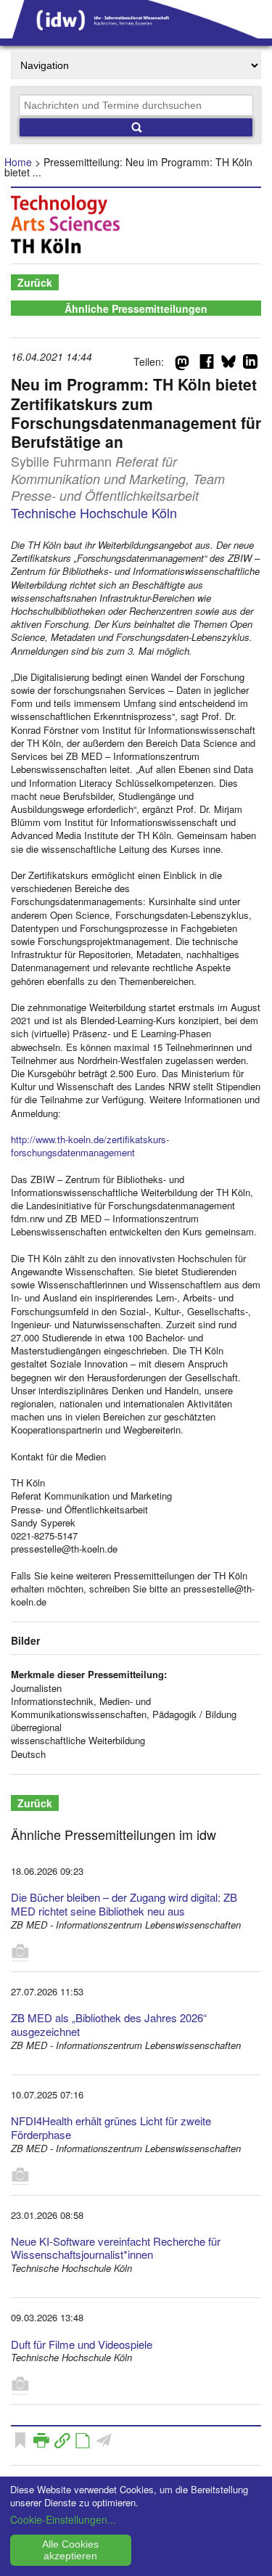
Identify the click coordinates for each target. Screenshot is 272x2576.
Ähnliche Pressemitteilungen (136, 308)
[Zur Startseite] (136, 33)
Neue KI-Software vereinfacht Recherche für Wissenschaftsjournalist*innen (116, 2248)
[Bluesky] (228, 364)
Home (18, 162)
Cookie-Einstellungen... (63, 2519)
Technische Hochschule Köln (94, 512)
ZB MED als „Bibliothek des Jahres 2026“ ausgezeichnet (109, 2024)
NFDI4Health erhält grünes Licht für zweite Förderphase (111, 2127)
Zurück (35, 282)
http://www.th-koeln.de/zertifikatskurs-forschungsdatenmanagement (90, 1146)
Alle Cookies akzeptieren (70, 2550)
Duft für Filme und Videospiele (82, 2344)
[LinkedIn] (250, 364)
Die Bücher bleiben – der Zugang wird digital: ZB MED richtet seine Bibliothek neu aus (124, 1904)
